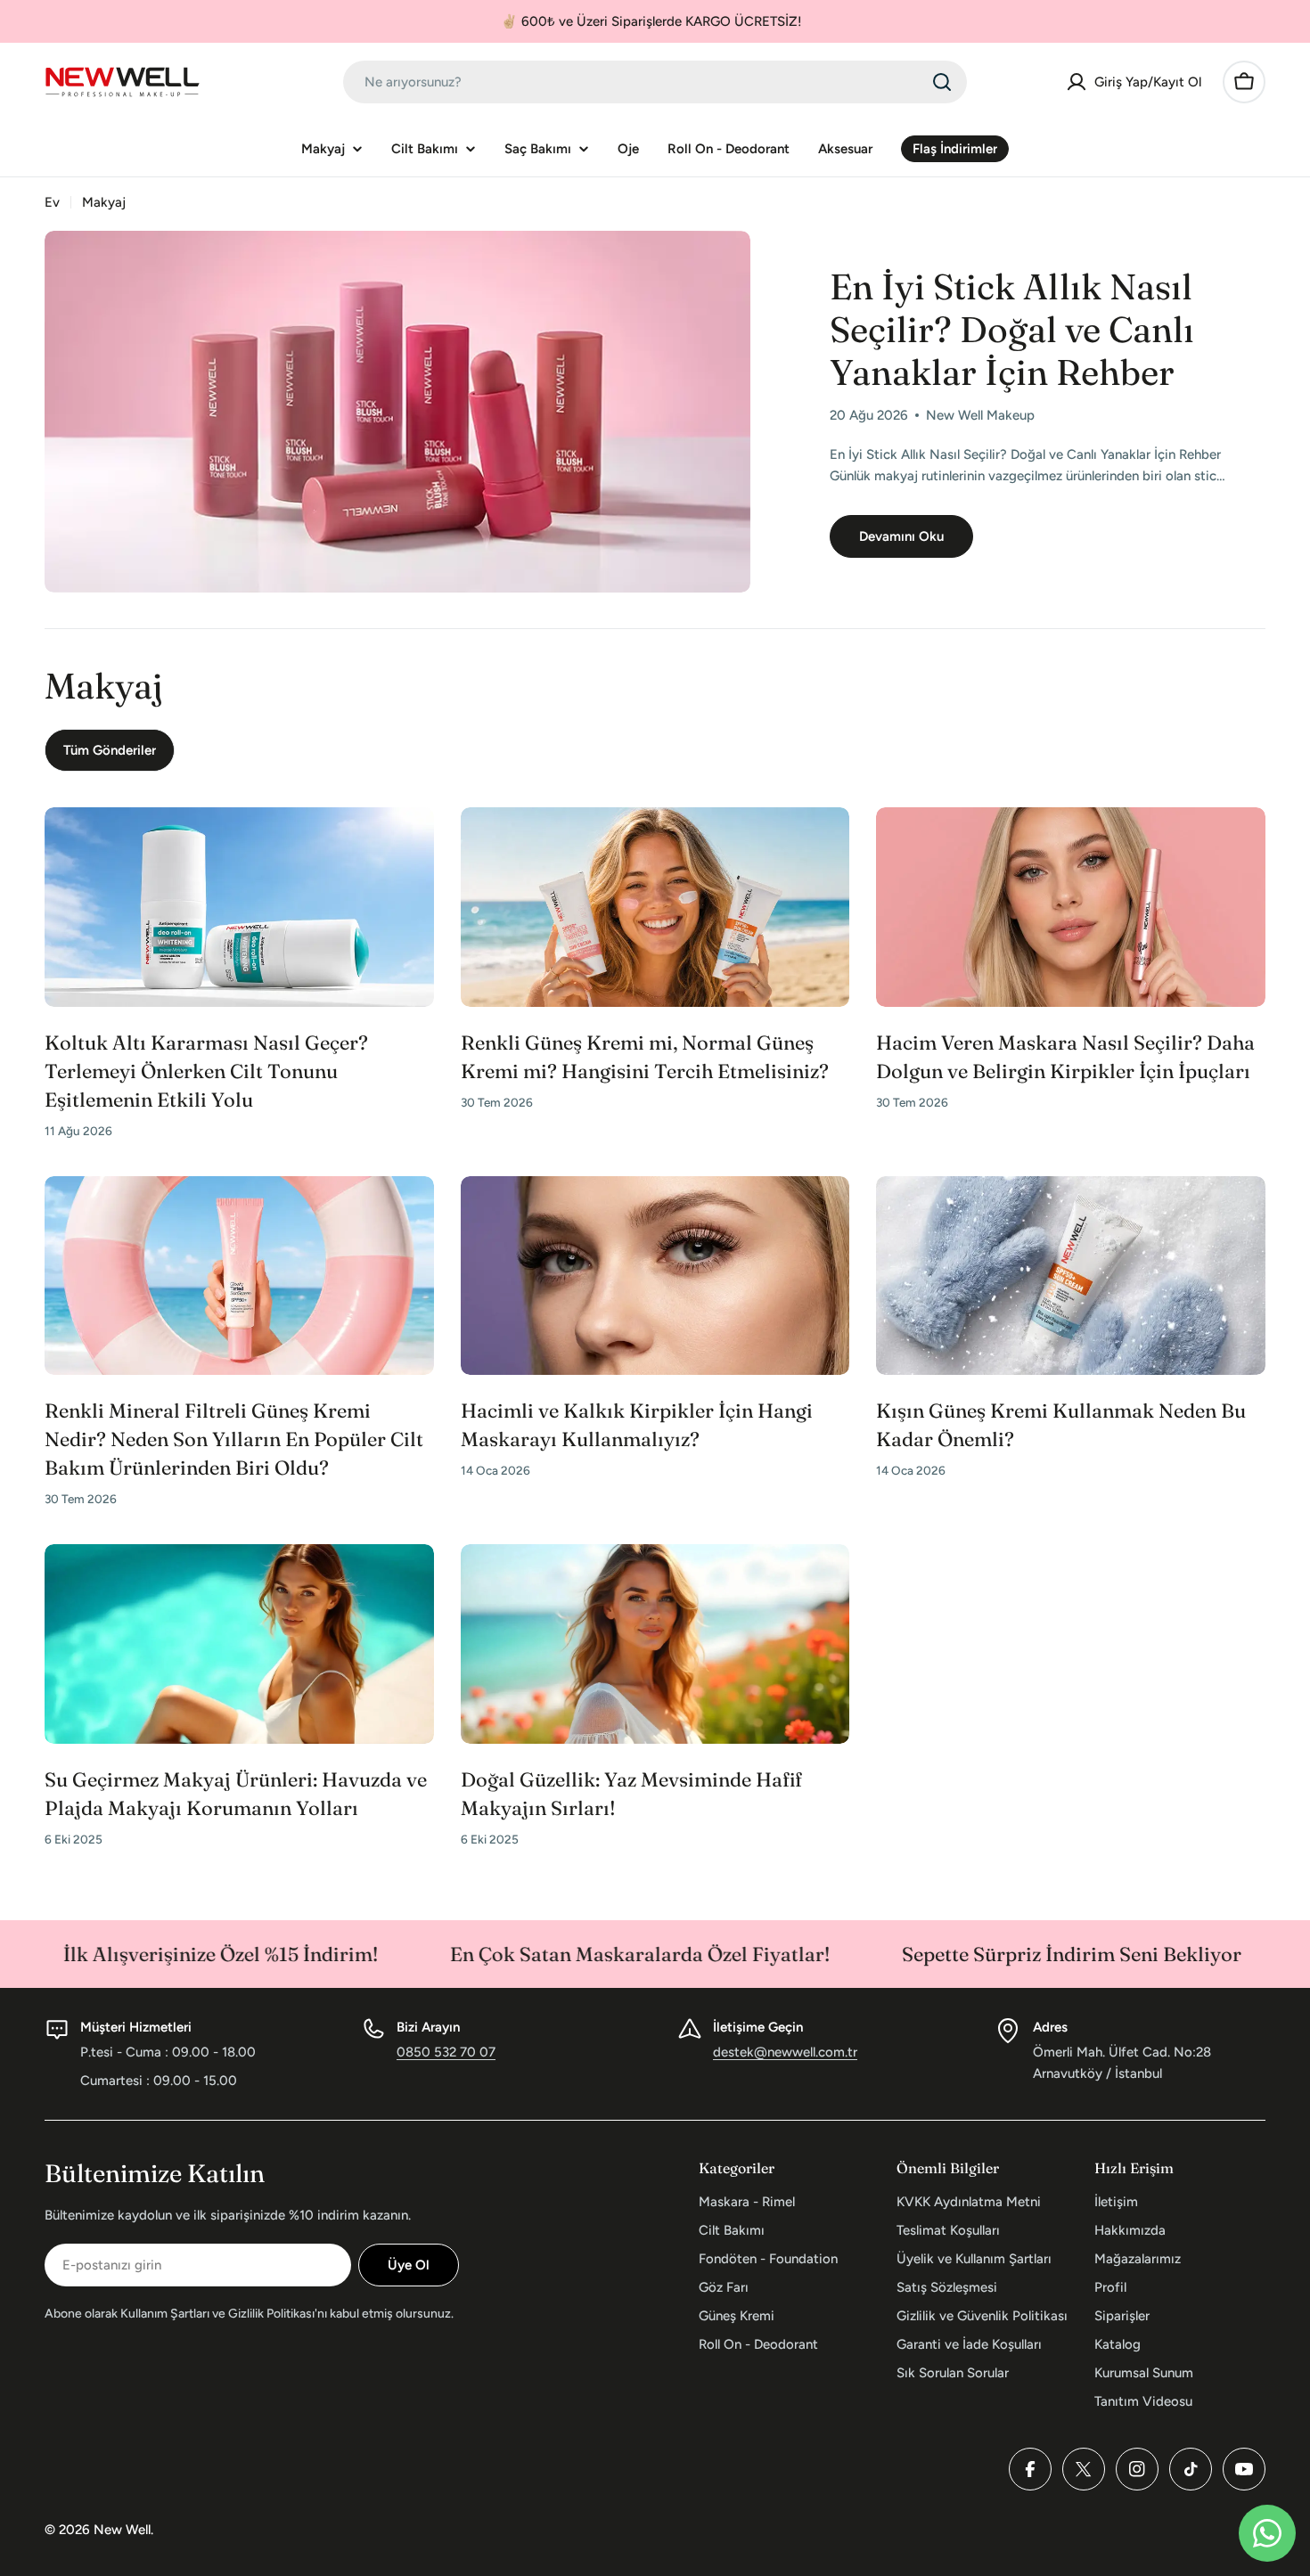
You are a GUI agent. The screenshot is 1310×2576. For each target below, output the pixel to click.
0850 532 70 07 (446, 2052)
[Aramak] (942, 82)
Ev (52, 202)
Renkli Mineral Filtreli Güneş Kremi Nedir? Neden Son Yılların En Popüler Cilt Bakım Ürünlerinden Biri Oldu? (234, 1439)
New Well (122, 2530)
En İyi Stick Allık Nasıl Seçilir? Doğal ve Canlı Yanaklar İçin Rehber (1012, 329)
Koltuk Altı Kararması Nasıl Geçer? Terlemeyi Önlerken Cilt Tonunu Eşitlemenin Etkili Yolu (206, 1071)
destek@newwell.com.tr (785, 2052)
